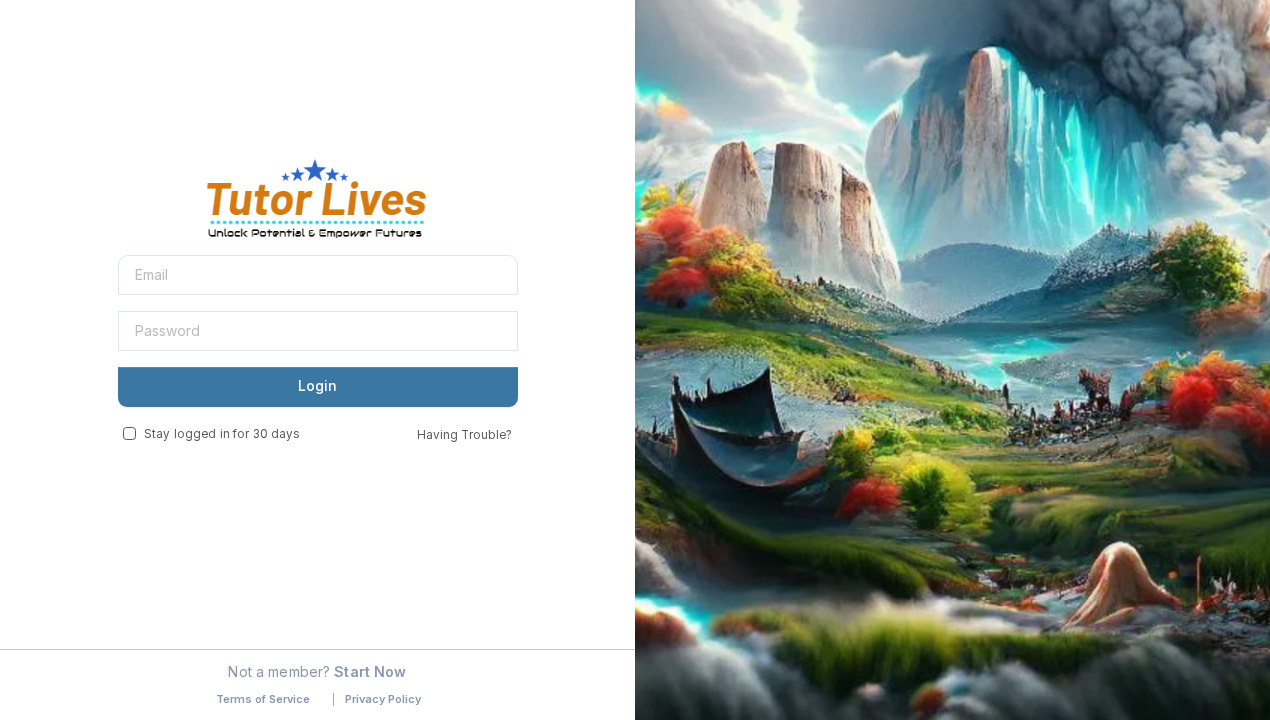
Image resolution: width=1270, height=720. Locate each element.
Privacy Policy (383, 699)
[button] (712, 379)
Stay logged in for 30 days (222, 434)
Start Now (370, 671)
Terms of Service (263, 699)
